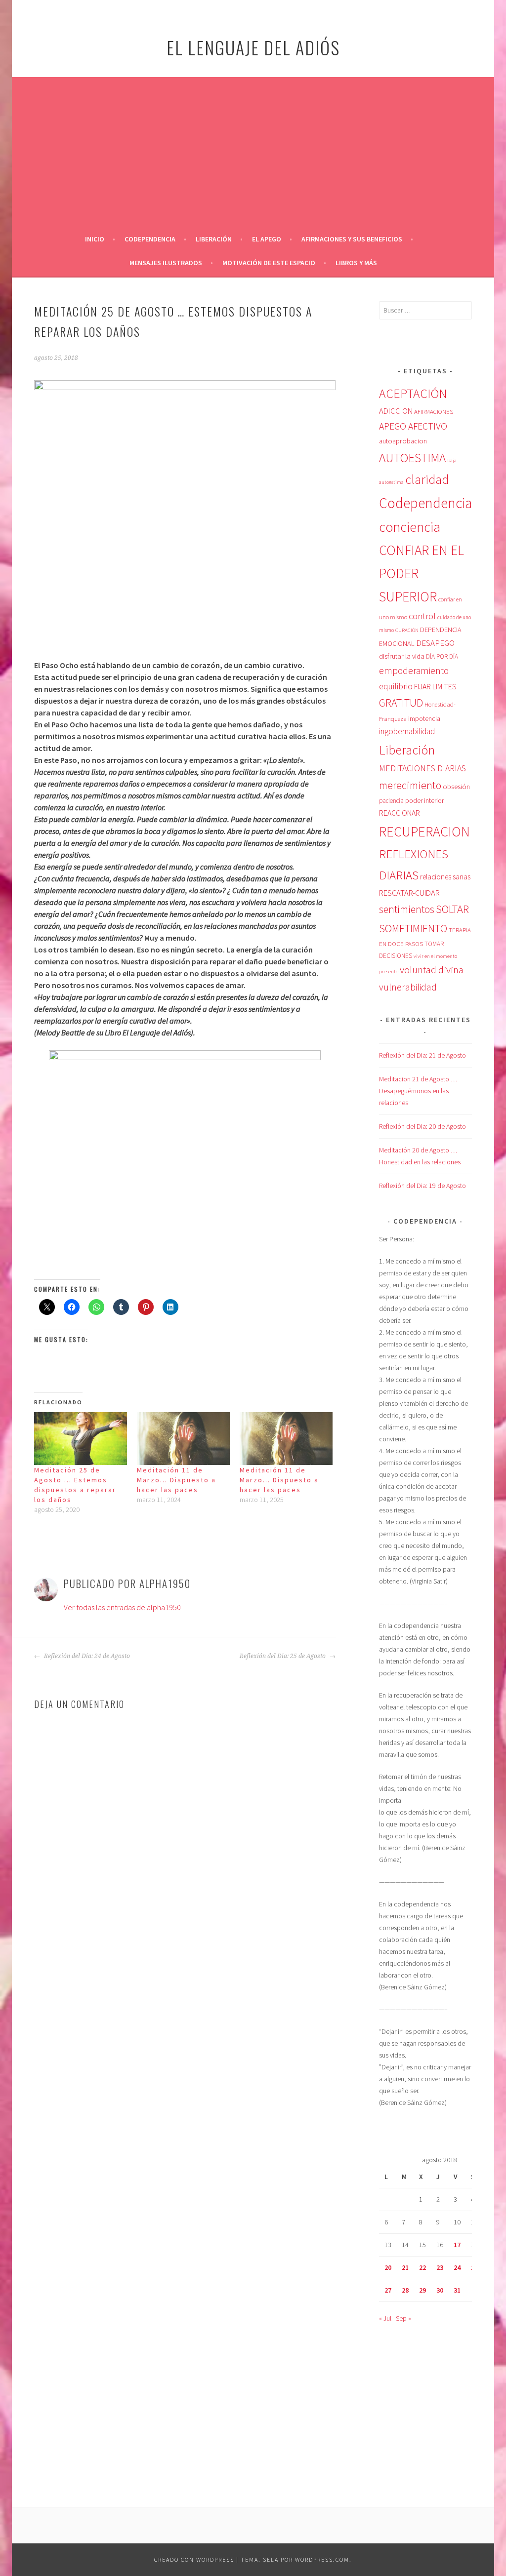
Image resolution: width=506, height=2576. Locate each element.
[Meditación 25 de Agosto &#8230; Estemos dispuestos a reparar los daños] (81, 1439)
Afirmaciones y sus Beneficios (352, 239)
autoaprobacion (403, 441)
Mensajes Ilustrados (166, 263)
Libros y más (356, 263)
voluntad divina (432, 970)
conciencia (410, 527)
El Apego (267, 239)
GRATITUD (401, 703)
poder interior (424, 800)
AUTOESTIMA (412, 458)
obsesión (456, 787)
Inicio (95, 239)
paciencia (391, 801)
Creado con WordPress (194, 2559)
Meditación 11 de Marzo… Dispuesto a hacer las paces (176, 1480)
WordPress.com (322, 2559)
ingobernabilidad (407, 731)
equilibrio (396, 686)
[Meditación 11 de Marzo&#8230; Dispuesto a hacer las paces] (183, 1439)
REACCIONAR (400, 813)
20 (388, 2267)
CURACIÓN (407, 630)
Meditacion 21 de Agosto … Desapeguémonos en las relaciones (418, 1091)
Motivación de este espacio (269, 263)
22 (422, 2267)
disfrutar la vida (402, 656)
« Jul (385, 2318)
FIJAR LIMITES (435, 686)
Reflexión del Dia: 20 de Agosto (422, 1126)
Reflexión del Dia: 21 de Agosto (422, 1055)
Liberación (214, 239)
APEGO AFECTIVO (413, 426)
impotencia (424, 719)
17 (457, 2245)
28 (405, 2290)
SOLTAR (452, 909)
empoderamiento (414, 671)
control (422, 616)
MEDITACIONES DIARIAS (422, 768)
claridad (427, 479)
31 (457, 2290)
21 (405, 2267)
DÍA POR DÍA (442, 656)
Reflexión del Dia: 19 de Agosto (422, 1186)
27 (388, 2290)
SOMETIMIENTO (413, 928)
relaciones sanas (445, 877)
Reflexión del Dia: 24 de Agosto (86, 1656)
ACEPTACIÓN (413, 394)
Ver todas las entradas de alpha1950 (122, 1607)
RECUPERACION (424, 832)
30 (440, 2290)
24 (457, 2267)
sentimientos (407, 909)
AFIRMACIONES (434, 411)
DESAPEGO (435, 643)
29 (422, 2290)
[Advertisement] (253, 153)
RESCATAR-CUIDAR (409, 893)
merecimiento (410, 785)
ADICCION (396, 411)
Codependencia (150, 239)
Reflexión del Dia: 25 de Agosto (283, 1656)
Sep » (403, 2318)
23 (440, 2267)
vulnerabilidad (408, 987)
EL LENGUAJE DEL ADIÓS (253, 47)
